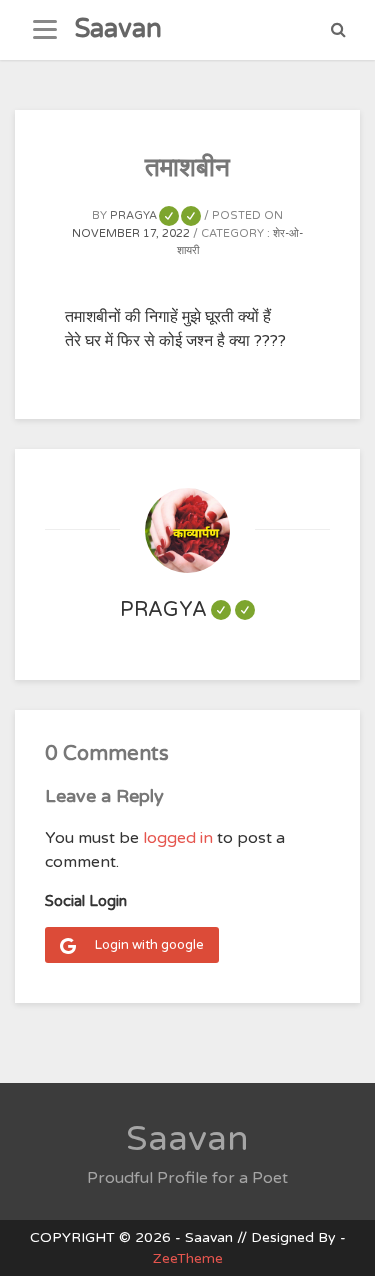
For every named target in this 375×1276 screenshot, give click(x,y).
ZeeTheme (188, 1258)
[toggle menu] (45, 30)
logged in (178, 838)
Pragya (151, 215)
